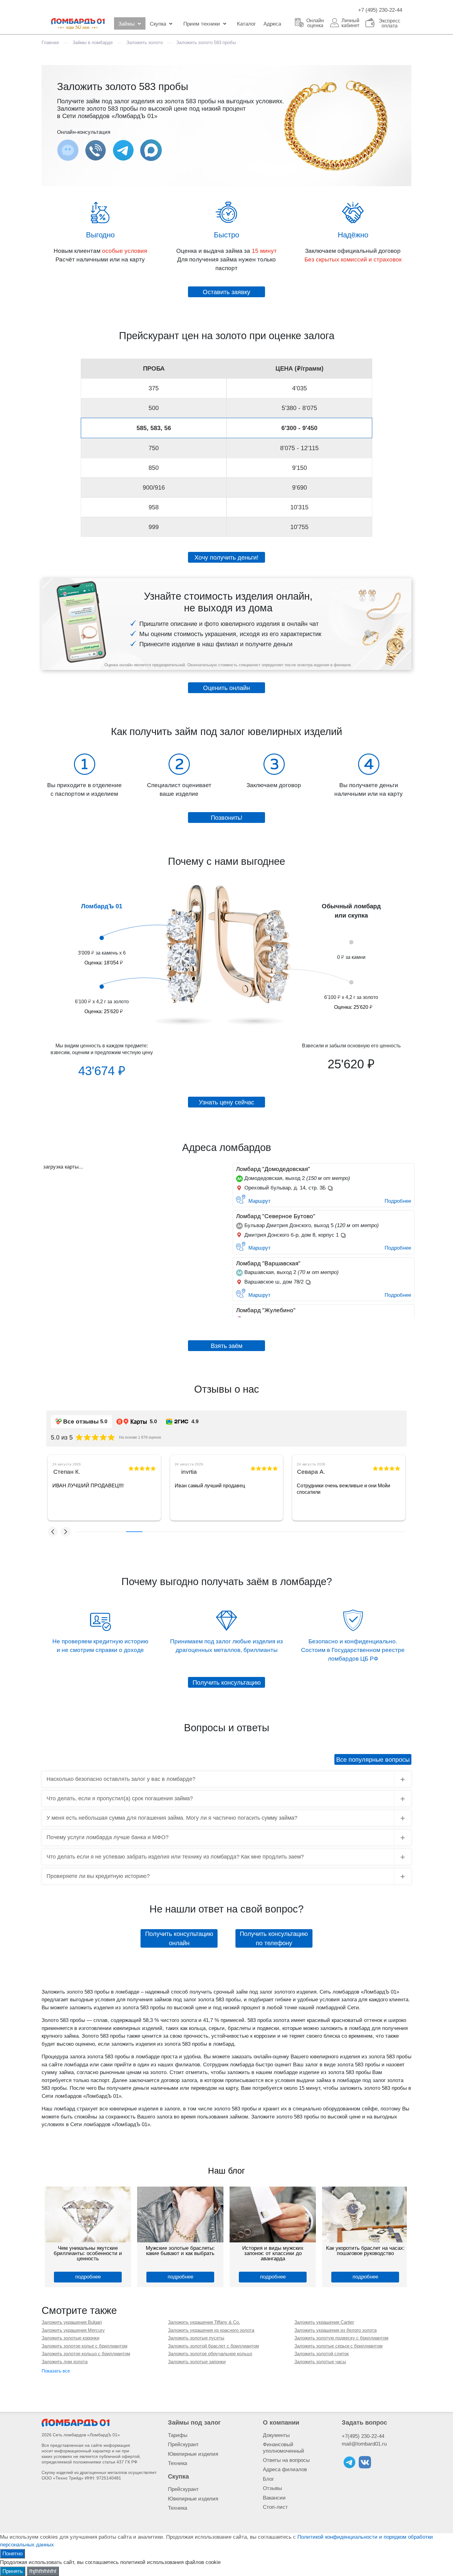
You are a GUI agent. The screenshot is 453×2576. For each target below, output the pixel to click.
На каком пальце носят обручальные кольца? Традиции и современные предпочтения (273, 2253)
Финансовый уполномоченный (284, 2448)
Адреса (272, 24)
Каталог (246, 24)
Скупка (158, 24)
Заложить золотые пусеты (196, 2338)
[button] (53, 1532)
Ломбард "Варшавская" (268, 1263)
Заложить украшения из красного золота (211, 2330)
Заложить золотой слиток (322, 2354)
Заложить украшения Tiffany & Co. (204, 2322)
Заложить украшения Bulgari (72, 2322)
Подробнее (398, 1201)
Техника (178, 2463)
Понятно (12, 2554)
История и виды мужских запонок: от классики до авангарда (88, 2253)
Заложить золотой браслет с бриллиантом (213, 2346)
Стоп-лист (275, 2507)
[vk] (365, 2462)
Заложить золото (145, 42)
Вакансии (274, 2498)
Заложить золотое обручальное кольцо (210, 2354)
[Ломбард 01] (75, 2423)
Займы (127, 24)
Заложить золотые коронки (70, 2338)
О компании (281, 2422)
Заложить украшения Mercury (73, 2330)
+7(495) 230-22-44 (363, 2436)
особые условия (124, 251)
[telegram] (349, 2462)
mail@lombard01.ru (364, 2444)
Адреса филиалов (285, 2469)
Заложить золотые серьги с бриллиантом (338, 2346)
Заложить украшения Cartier (324, 2322)
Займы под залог (194, 2422)
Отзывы (272, 2488)
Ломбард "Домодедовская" (273, 1169)
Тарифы (178, 2435)
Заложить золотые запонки (197, 2362)
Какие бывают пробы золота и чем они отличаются (365, 2251)
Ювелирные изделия (193, 2454)
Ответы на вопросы (286, 2460)
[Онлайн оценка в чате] (123, 150)
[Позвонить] (96, 150)
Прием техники (202, 24)
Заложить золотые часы (320, 2362)
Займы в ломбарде (93, 42)
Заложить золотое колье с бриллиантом (84, 2346)
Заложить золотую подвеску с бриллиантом (341, 2338)
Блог (268, 2479)
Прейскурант (183, 2445)
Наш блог (226, 2171)
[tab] (226, 1779)
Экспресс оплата (390, 23)
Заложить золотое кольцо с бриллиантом (86, 2354)
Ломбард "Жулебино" (266, 1310)
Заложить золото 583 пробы (206, 42)
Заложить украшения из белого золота (335, 2330)
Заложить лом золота (65, 2362)
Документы (276, 2435)
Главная (50, 42)
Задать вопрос (364, 2422)
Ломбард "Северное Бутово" (276, 1216)
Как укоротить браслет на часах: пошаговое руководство (180, 2251)
